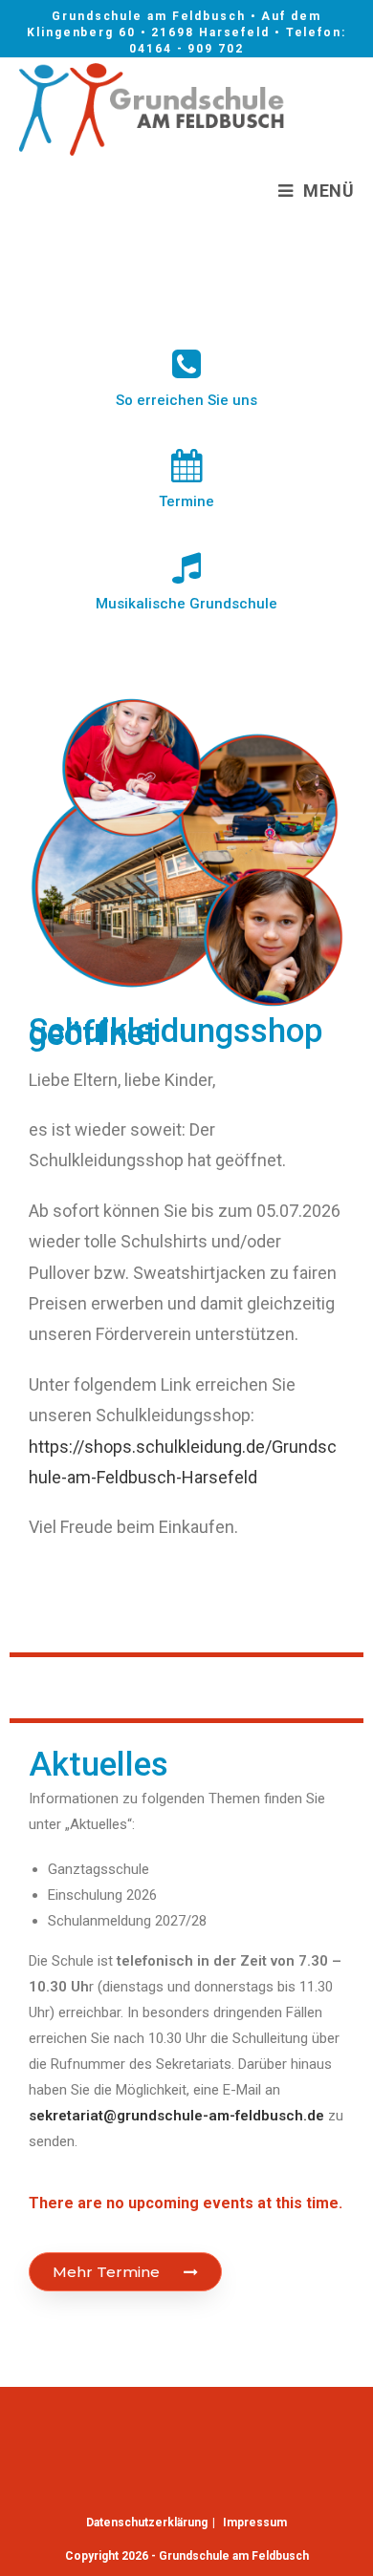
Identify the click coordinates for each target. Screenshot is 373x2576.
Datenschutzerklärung (147, 2523)
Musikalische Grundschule (186, 604)
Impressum (255, 2523)
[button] (125, 2272)
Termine (186, 501)
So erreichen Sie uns (186, 400)
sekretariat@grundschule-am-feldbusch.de (176, 2116)
